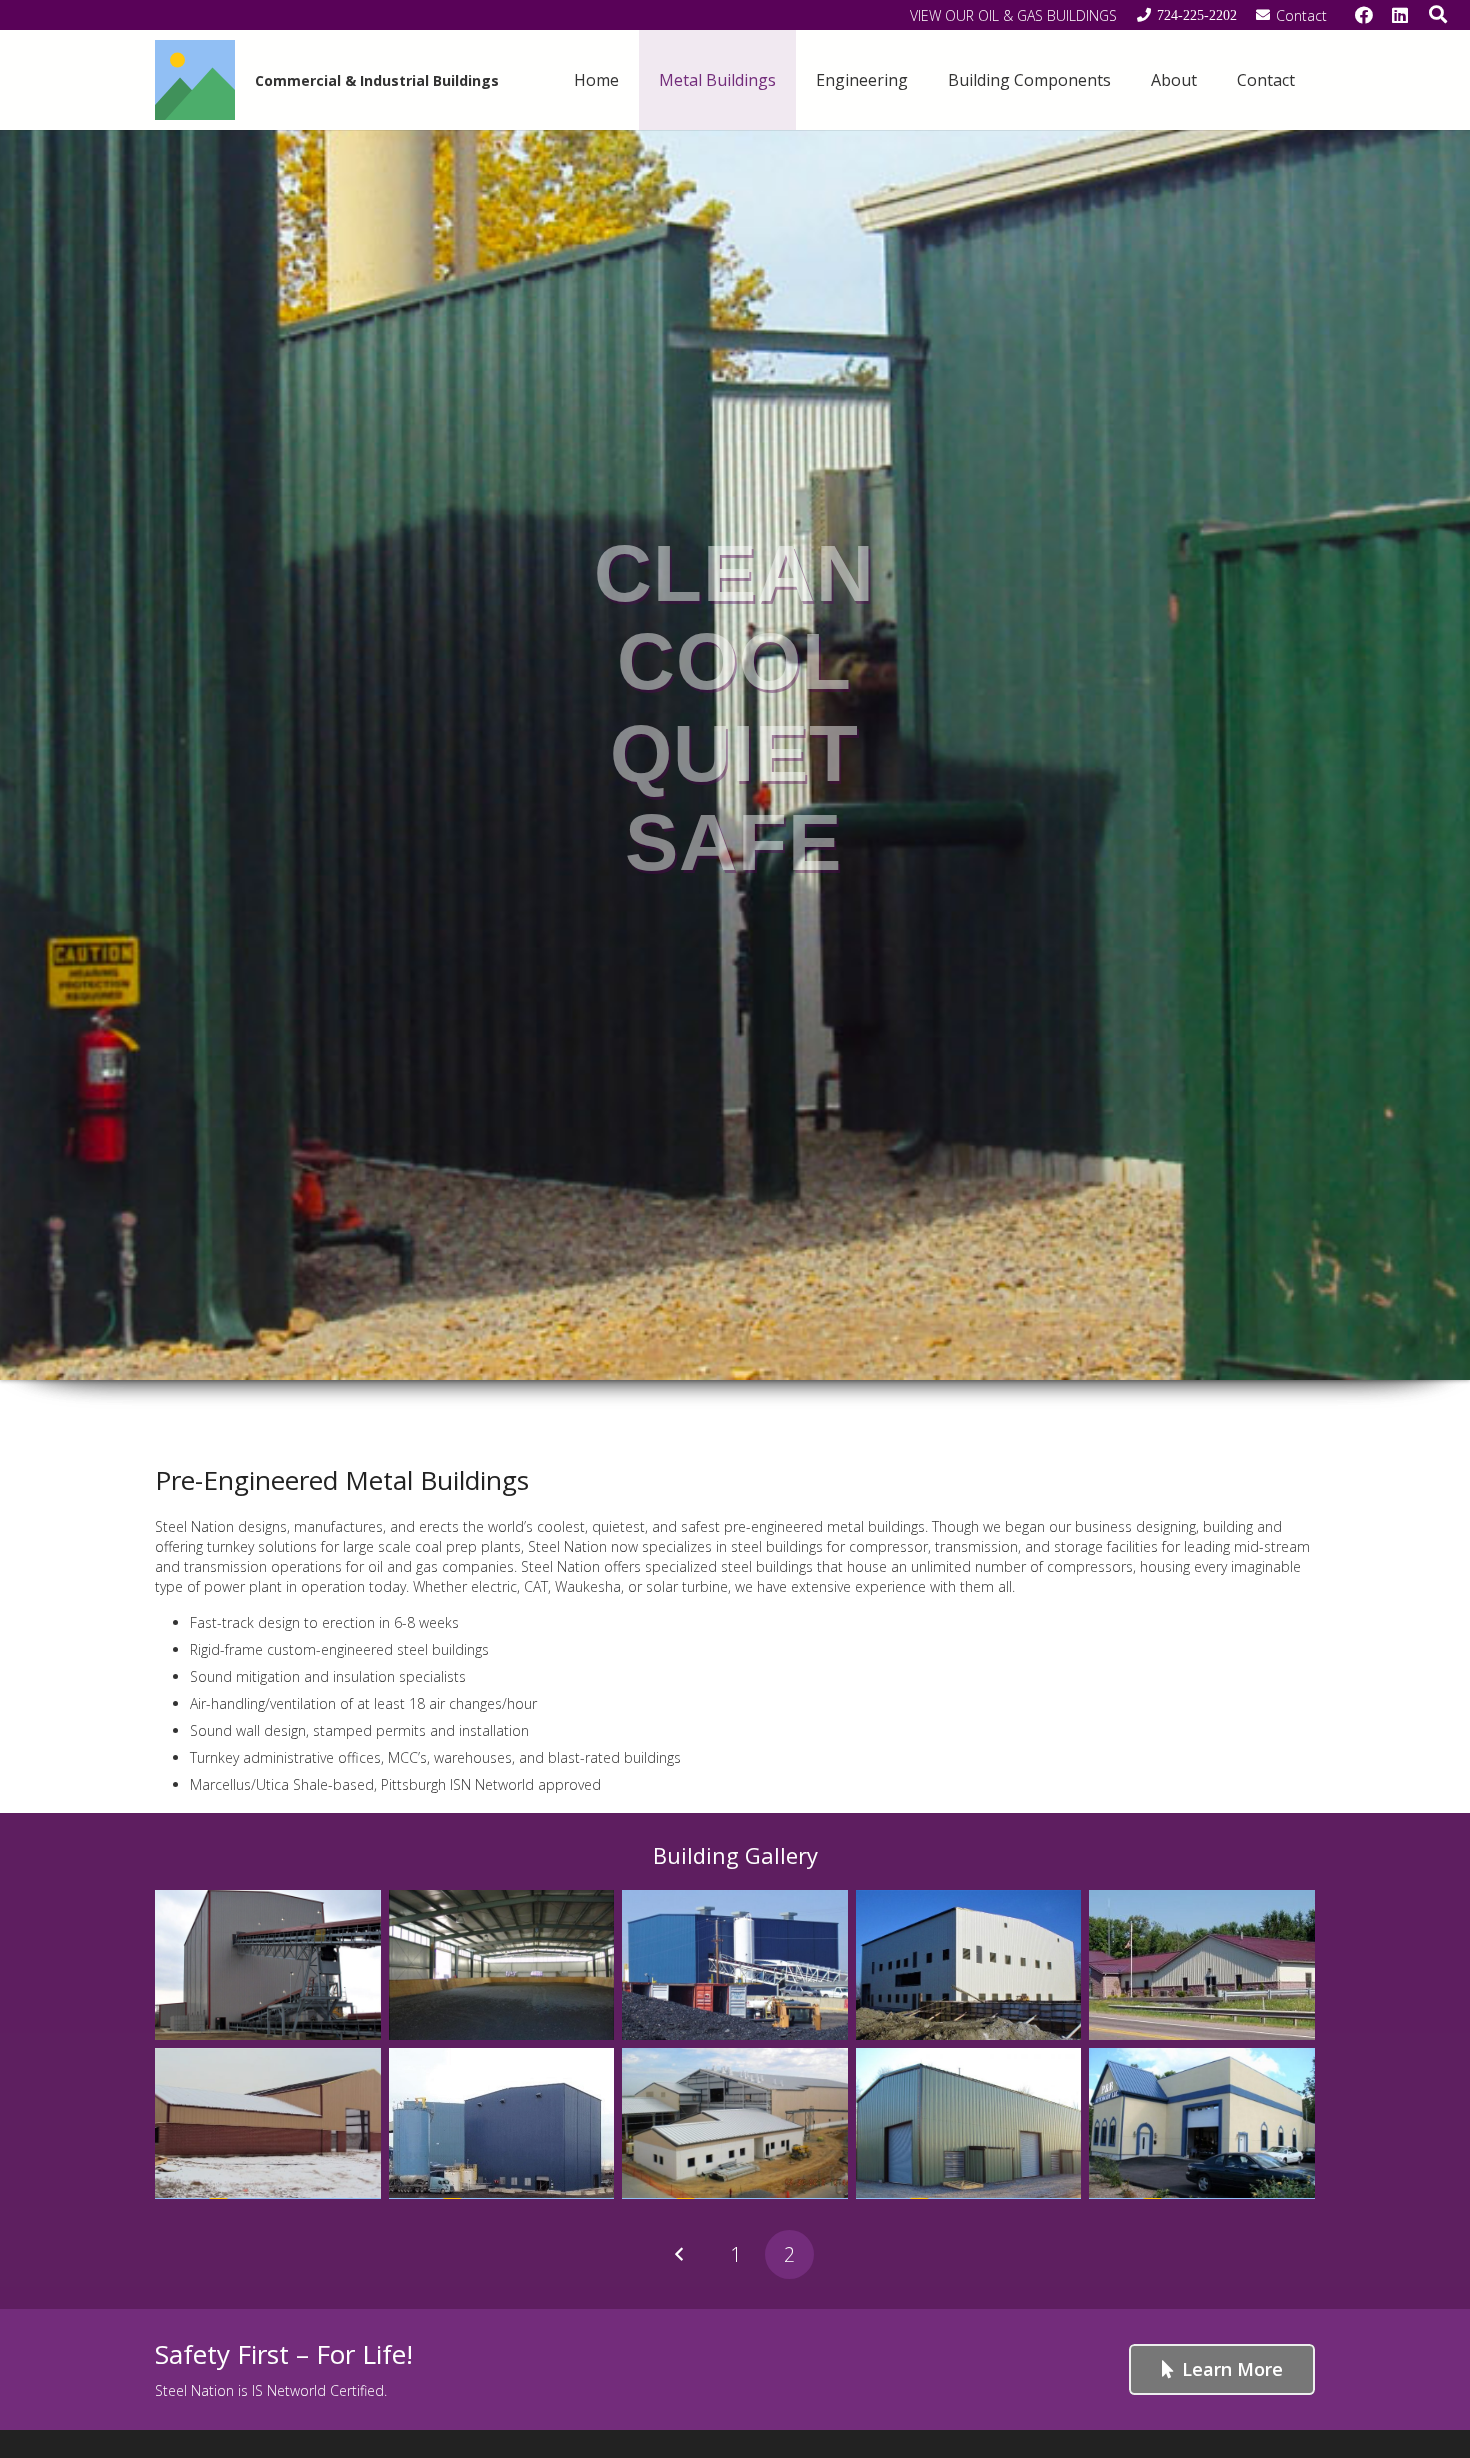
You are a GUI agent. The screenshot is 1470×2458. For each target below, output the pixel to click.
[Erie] (969, 1965)
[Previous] (680, 2254)
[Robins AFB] (735, 2123)
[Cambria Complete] (735, 1965)
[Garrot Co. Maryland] (1202, 1965)
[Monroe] (502, 2123)
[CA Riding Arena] (502, 1965)
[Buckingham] (268, 1965)
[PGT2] (268, 2123)
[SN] (969, 2123)
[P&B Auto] (1202, 2123)
